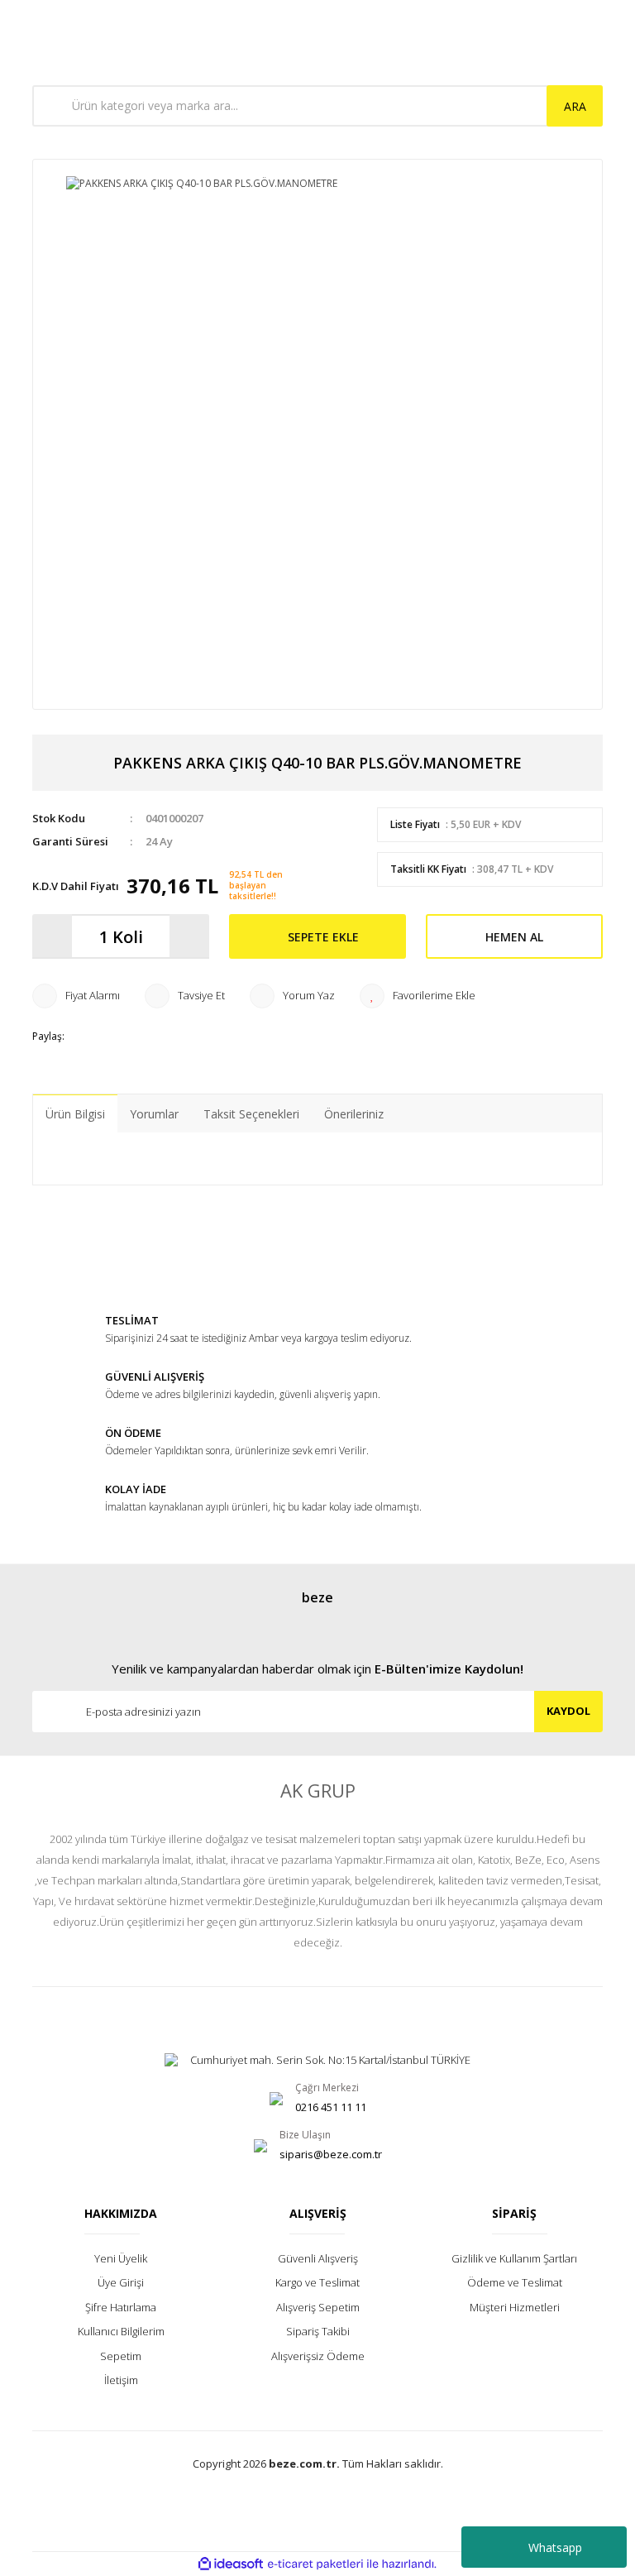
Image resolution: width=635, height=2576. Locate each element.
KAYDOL (568, 1711)
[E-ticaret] (315, 2564)
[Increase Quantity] (189, 936)
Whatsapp (555, 2547)
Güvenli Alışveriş (318, 2258)
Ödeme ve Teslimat (515, 2282)
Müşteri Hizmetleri (515, 2307)
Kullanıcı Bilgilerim (121, 2331)
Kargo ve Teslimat (317, 2282)
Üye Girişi (121, 2282)
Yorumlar (154, 1114)
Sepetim (121, 2356)
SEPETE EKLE (323, 937)
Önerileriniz (354, 1114)
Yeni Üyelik (121, 2258)
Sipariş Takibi (318, 2331)
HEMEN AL (514, 937)
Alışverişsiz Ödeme (318, 2356)
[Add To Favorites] (418, 996)
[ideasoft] (231, 2564)
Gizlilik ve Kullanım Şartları (514, 2258)
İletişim (121, 2380)
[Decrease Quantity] (52, 936)
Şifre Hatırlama (121, 2307)
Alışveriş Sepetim (318, 2307)
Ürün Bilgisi (75, 1114)
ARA (575, 106)
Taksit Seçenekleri (251, 1114)
